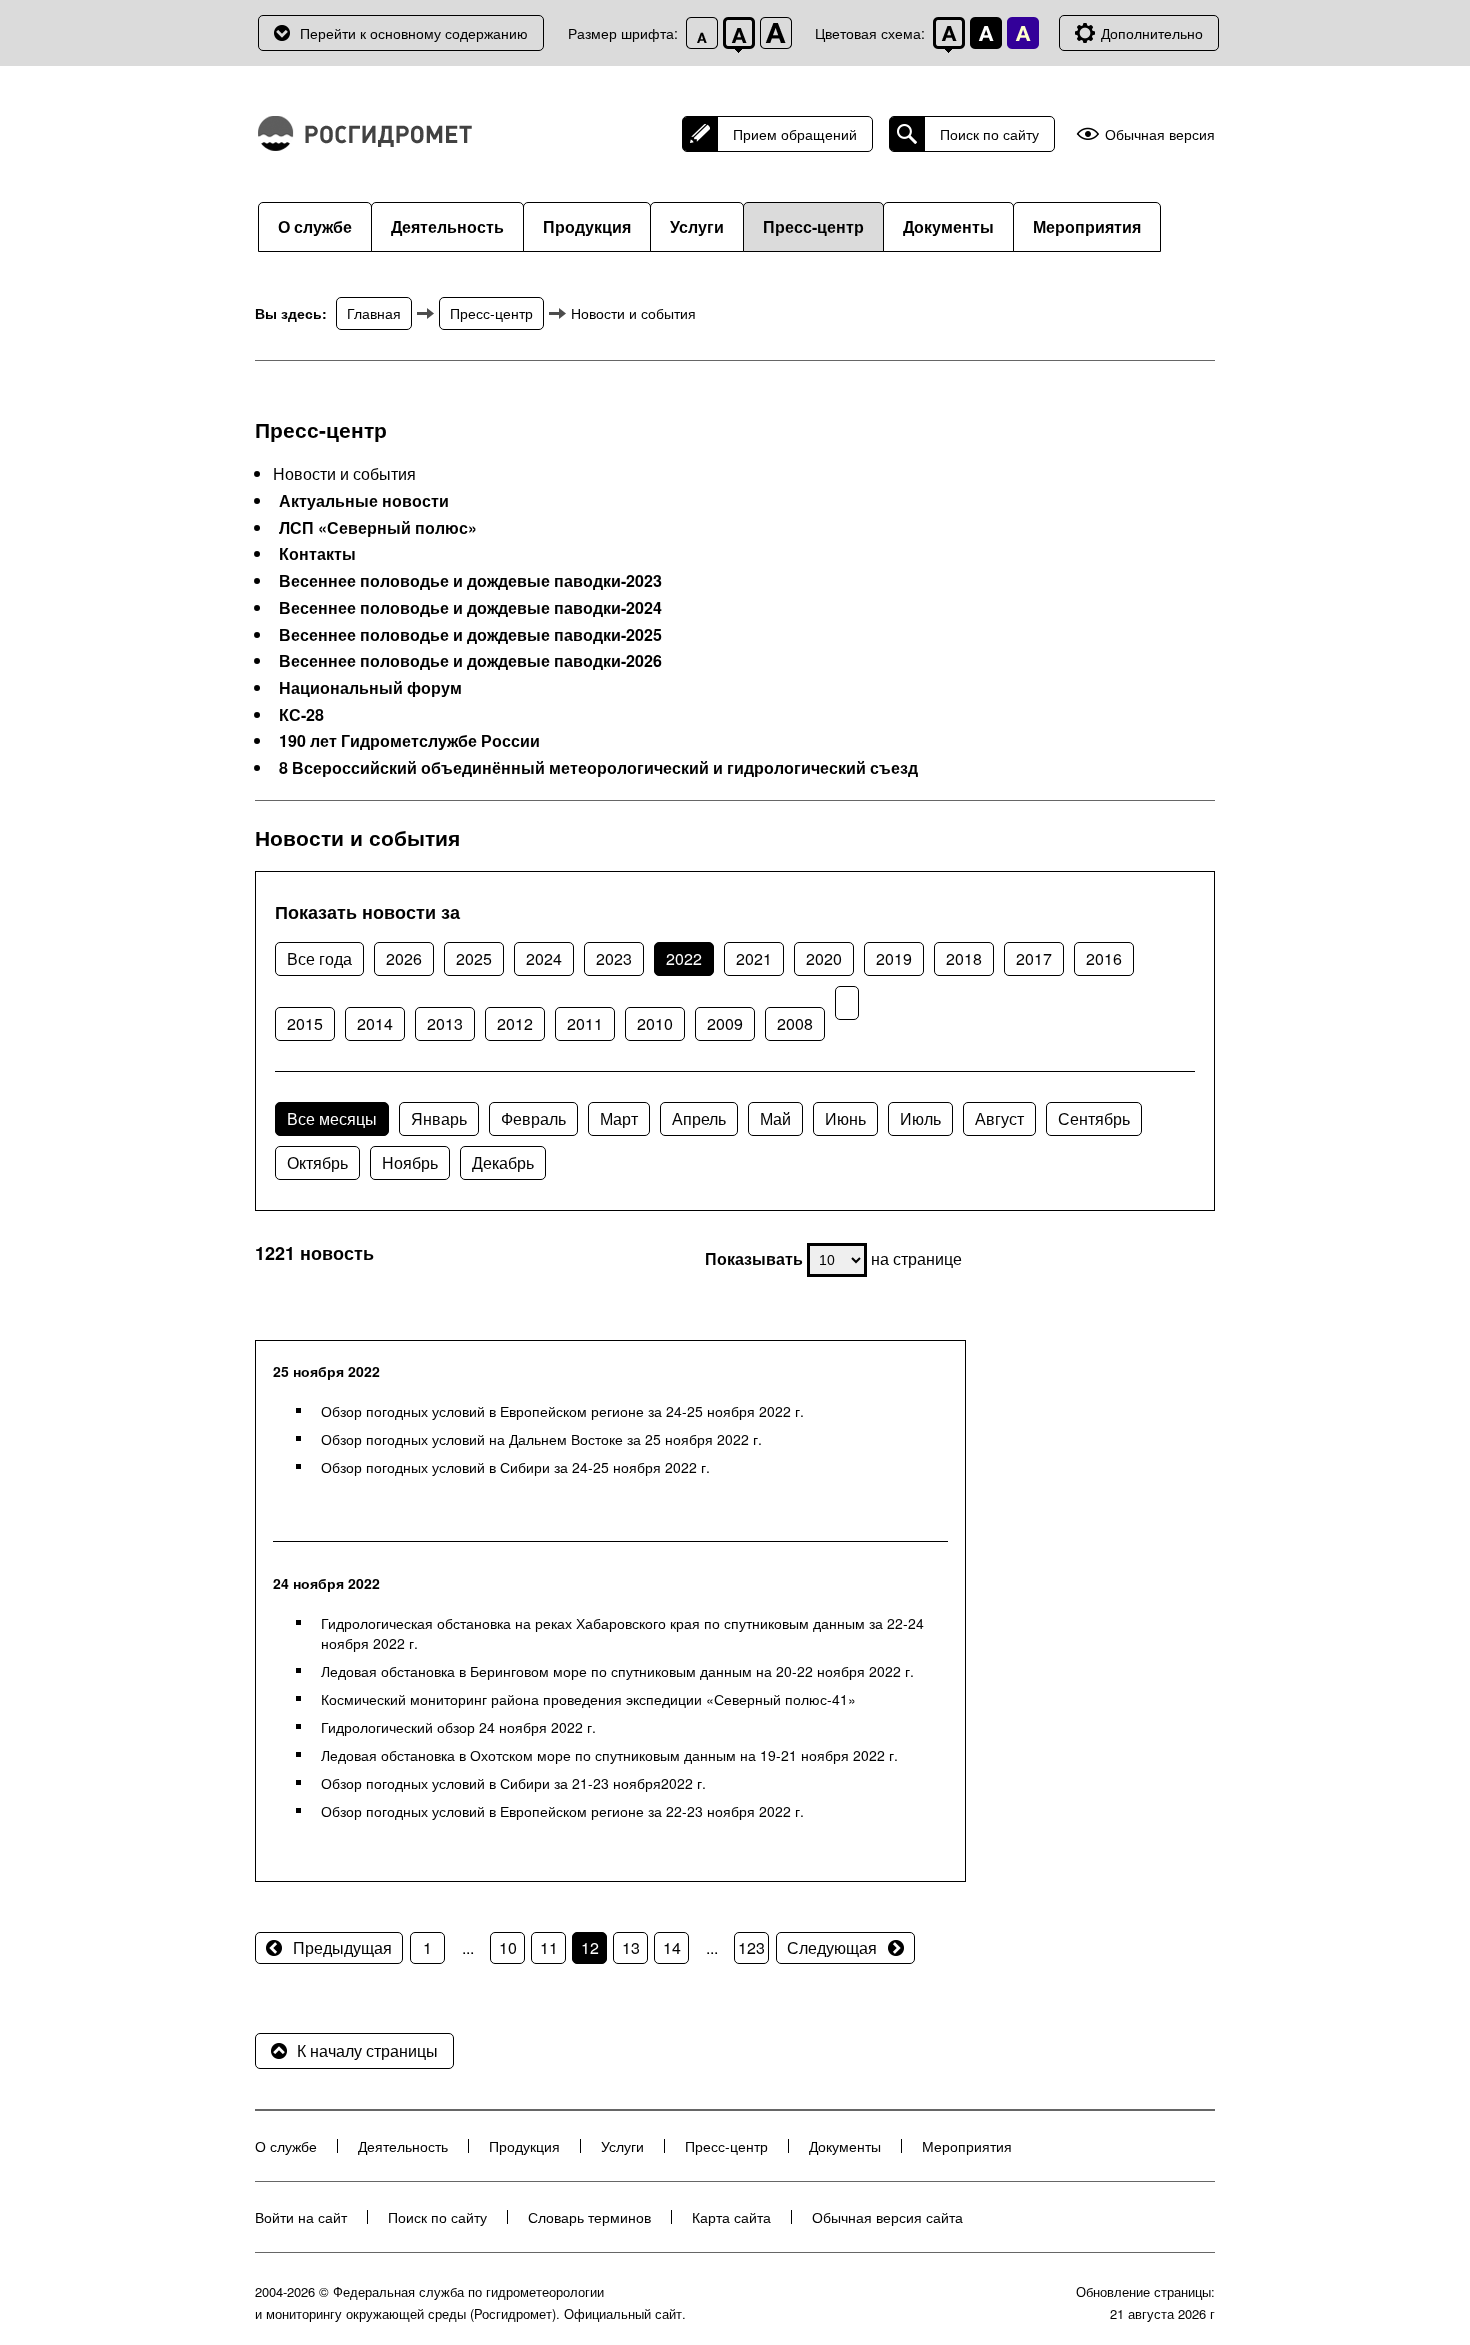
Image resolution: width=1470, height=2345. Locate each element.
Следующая (832, 1947)
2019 (894, 958)
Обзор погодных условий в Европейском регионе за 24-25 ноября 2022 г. (562, 1411)
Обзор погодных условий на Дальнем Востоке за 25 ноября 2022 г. (541, 1439)
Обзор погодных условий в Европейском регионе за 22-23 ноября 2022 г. (562, 1811)
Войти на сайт (301, 2217)
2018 (964, 958)
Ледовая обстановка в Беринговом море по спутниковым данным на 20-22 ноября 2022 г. (617, 1671)
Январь (439, 1118)
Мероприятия (1087, 226)
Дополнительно (1152, 33)
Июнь (845, 1118)
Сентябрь (1094, 1118)
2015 (305, 1023)
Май (775, 1118)
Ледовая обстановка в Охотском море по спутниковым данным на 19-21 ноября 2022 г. (609, 1755)
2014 (375, 1023)
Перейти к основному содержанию (414, 33)
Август (999, 1118)
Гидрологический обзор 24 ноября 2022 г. (458, 1727)
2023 (614, 958)
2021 (754, 958)
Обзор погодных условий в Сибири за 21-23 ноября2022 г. (513, 1783)
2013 (445, 1023)
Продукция (587, 226)
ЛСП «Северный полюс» (378, 528)
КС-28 (301, 715)
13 (631, 1947)
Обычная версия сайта (887, 2217)
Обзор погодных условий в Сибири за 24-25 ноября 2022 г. (515, 1467)
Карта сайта (731, 2217)
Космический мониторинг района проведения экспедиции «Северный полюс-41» (588, 1699)
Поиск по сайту (989, 134)
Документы (948, 226)
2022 (684, 958)
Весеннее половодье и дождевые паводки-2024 (470, 608)
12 (590, 1947)
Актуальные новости (364, 501)
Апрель (699, 1118)
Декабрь (503, 1162)
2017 (1034, 958)
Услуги (697, 226)
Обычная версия (1160, 134)
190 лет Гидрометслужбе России (409, 741)
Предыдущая (342, 1947)
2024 (544, 958)
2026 (404, 958)
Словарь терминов (589, 2217)
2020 (824, 958)
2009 (725, 1023)
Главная (374, 313)
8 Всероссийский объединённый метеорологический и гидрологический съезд (598, 768)
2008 (795, 1023)
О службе (315, 226)
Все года (319, 958)
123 (751, 1947)
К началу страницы (367, 2050)
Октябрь (317, 1162)
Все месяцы (332, 1118)
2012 (515, 1023)
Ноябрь (410, 1162)
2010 (655, 1023)
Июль (920, 1118)
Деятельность (447, 226)
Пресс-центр (813, 226)
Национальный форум (370, 688)
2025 (474, 958)
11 (549, 1947)
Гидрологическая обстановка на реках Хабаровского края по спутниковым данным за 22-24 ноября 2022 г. (622, 1633)
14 (672, 1947)
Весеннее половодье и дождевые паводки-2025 (470, 635)
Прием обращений (795, 134)
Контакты (317, 554)
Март (619, 1118)
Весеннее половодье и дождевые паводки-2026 (470, 661)
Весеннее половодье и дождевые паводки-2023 (470, 581)
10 (508, 1947)
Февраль (533, 1118)
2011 (585, 1023)
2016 (1104, 958)
